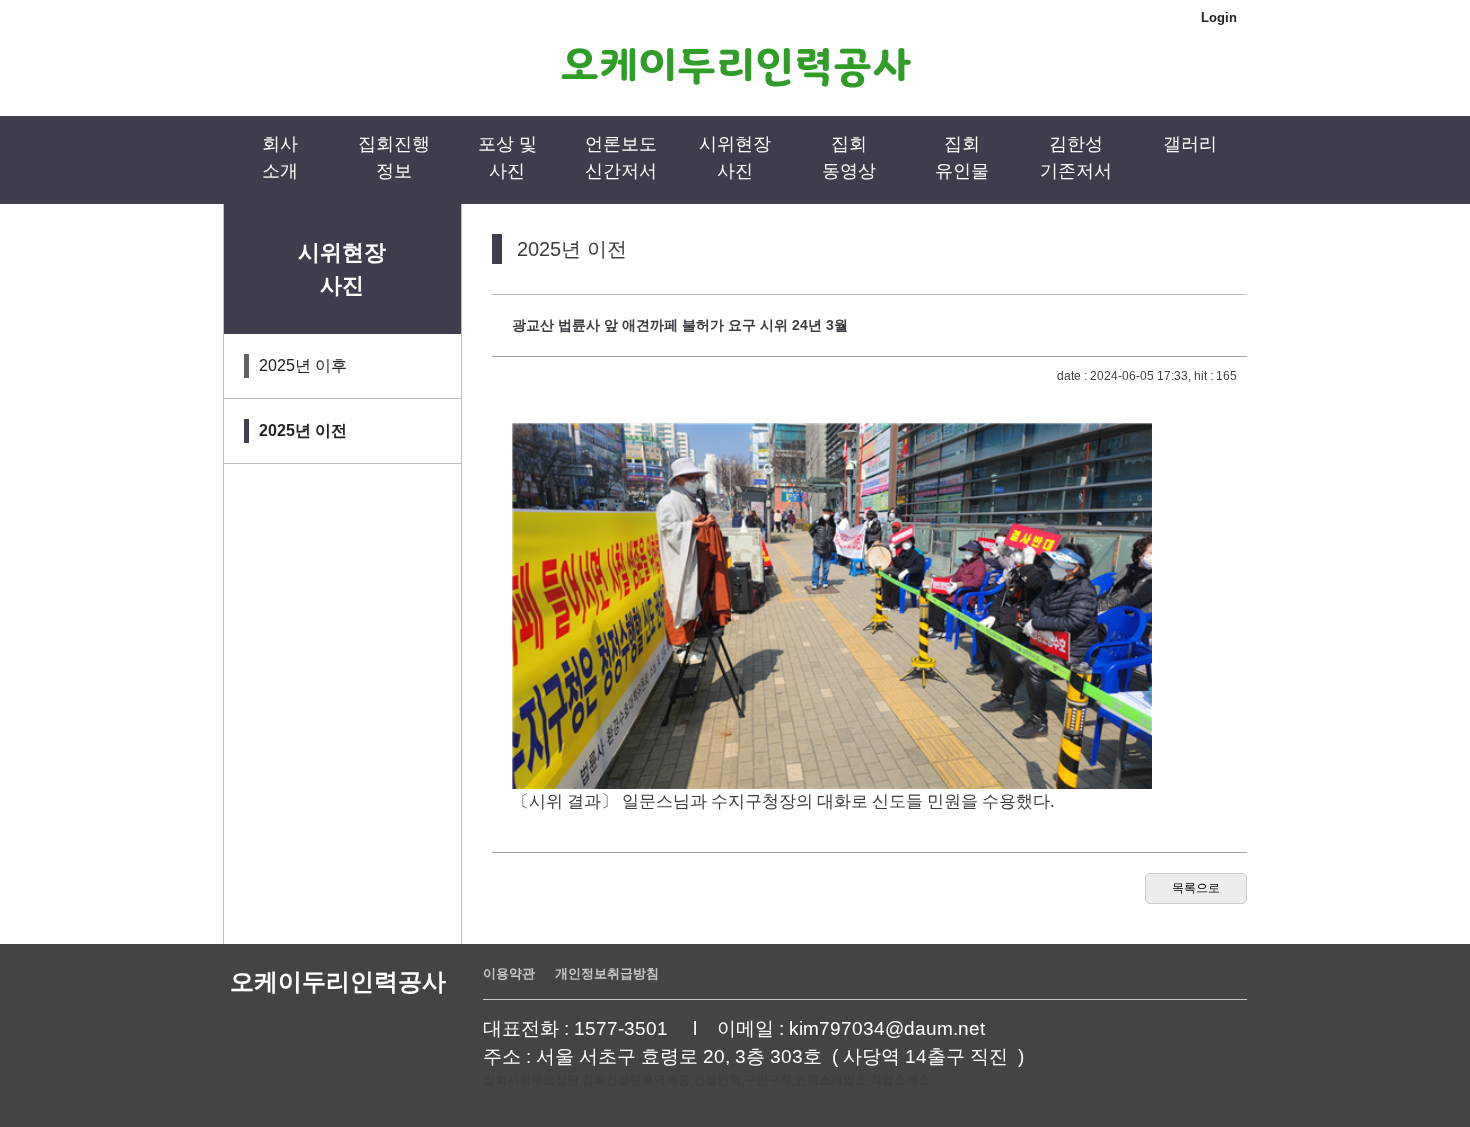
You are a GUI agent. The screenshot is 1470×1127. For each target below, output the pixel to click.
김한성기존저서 (1076, 157)
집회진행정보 (394, 157)
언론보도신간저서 (621, 157)
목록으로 (1196, 888)
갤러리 (1190, 144)
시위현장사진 (735, 157)
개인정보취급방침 (607, 973)
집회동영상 (849, 157)
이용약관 (509, 973)
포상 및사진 (507, 157)
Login (1219, 17)
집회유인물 (962, 157)
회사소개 (280, 157)
